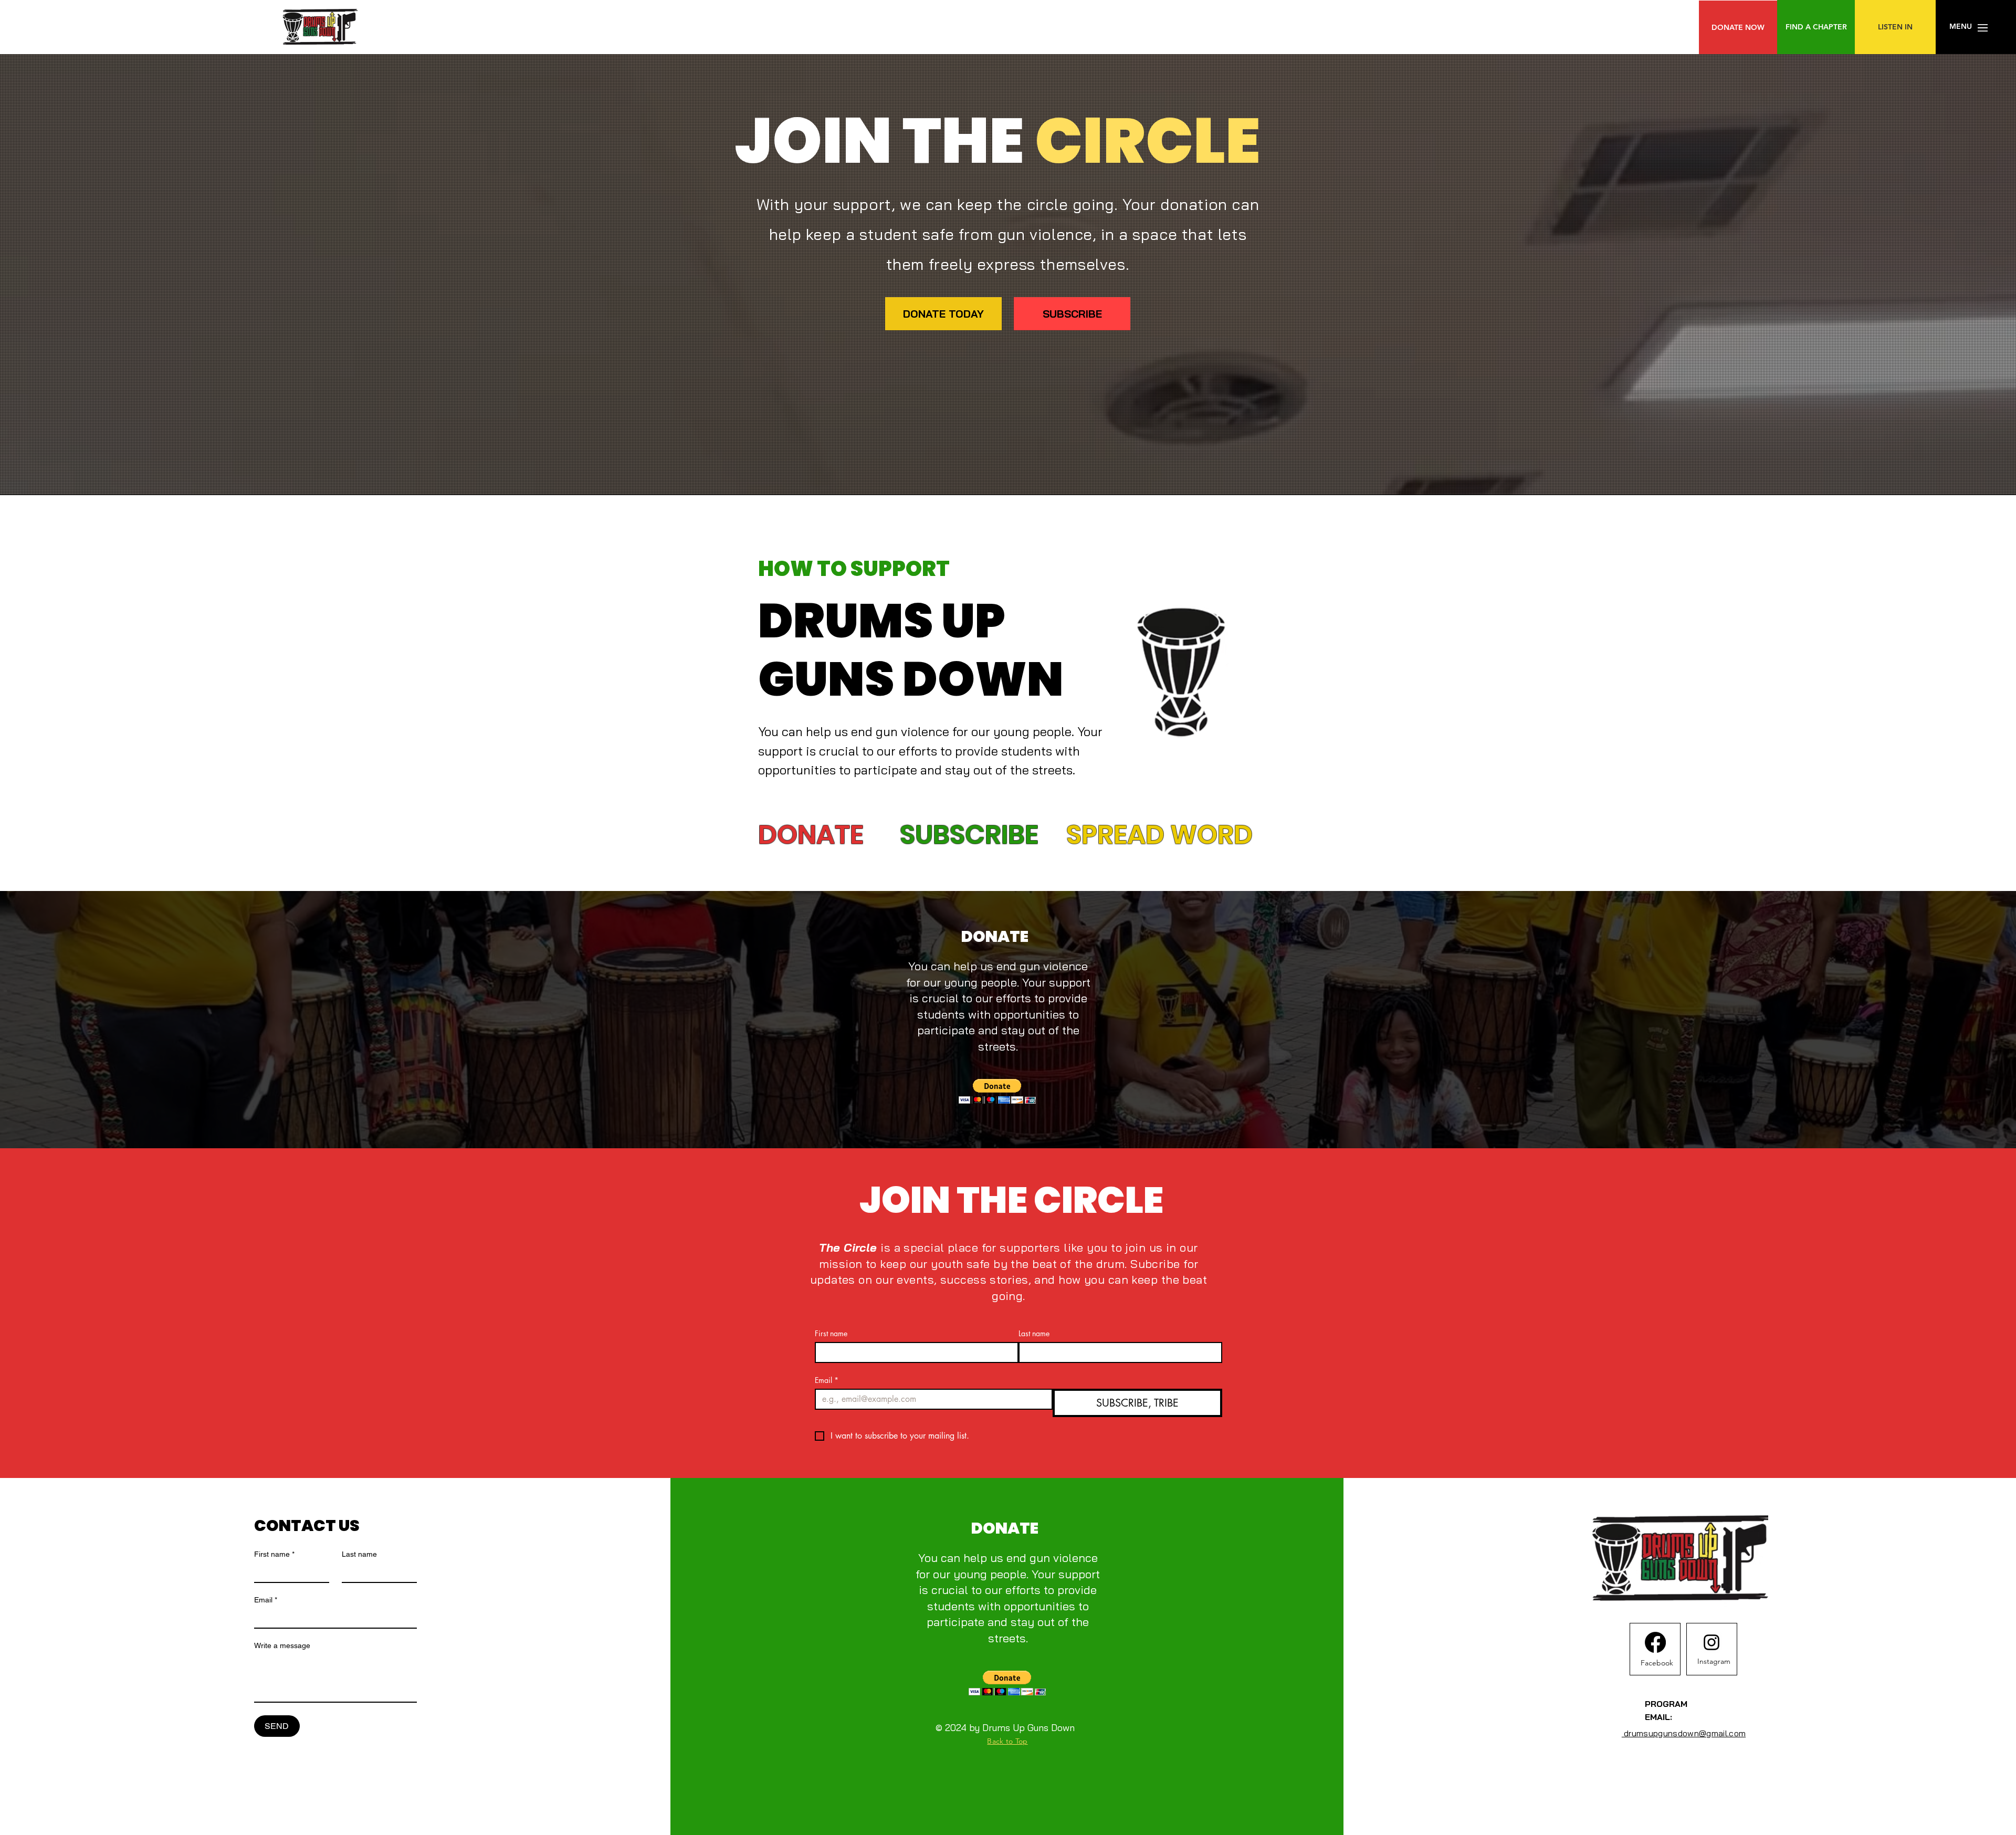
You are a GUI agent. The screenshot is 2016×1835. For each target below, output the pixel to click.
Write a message (282, 1645)
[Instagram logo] (1711, 1642)
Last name (1034, 1333)
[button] (1961, 27)
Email (827, 1380)
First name (831, 1333)
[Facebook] (1655, 1642)
